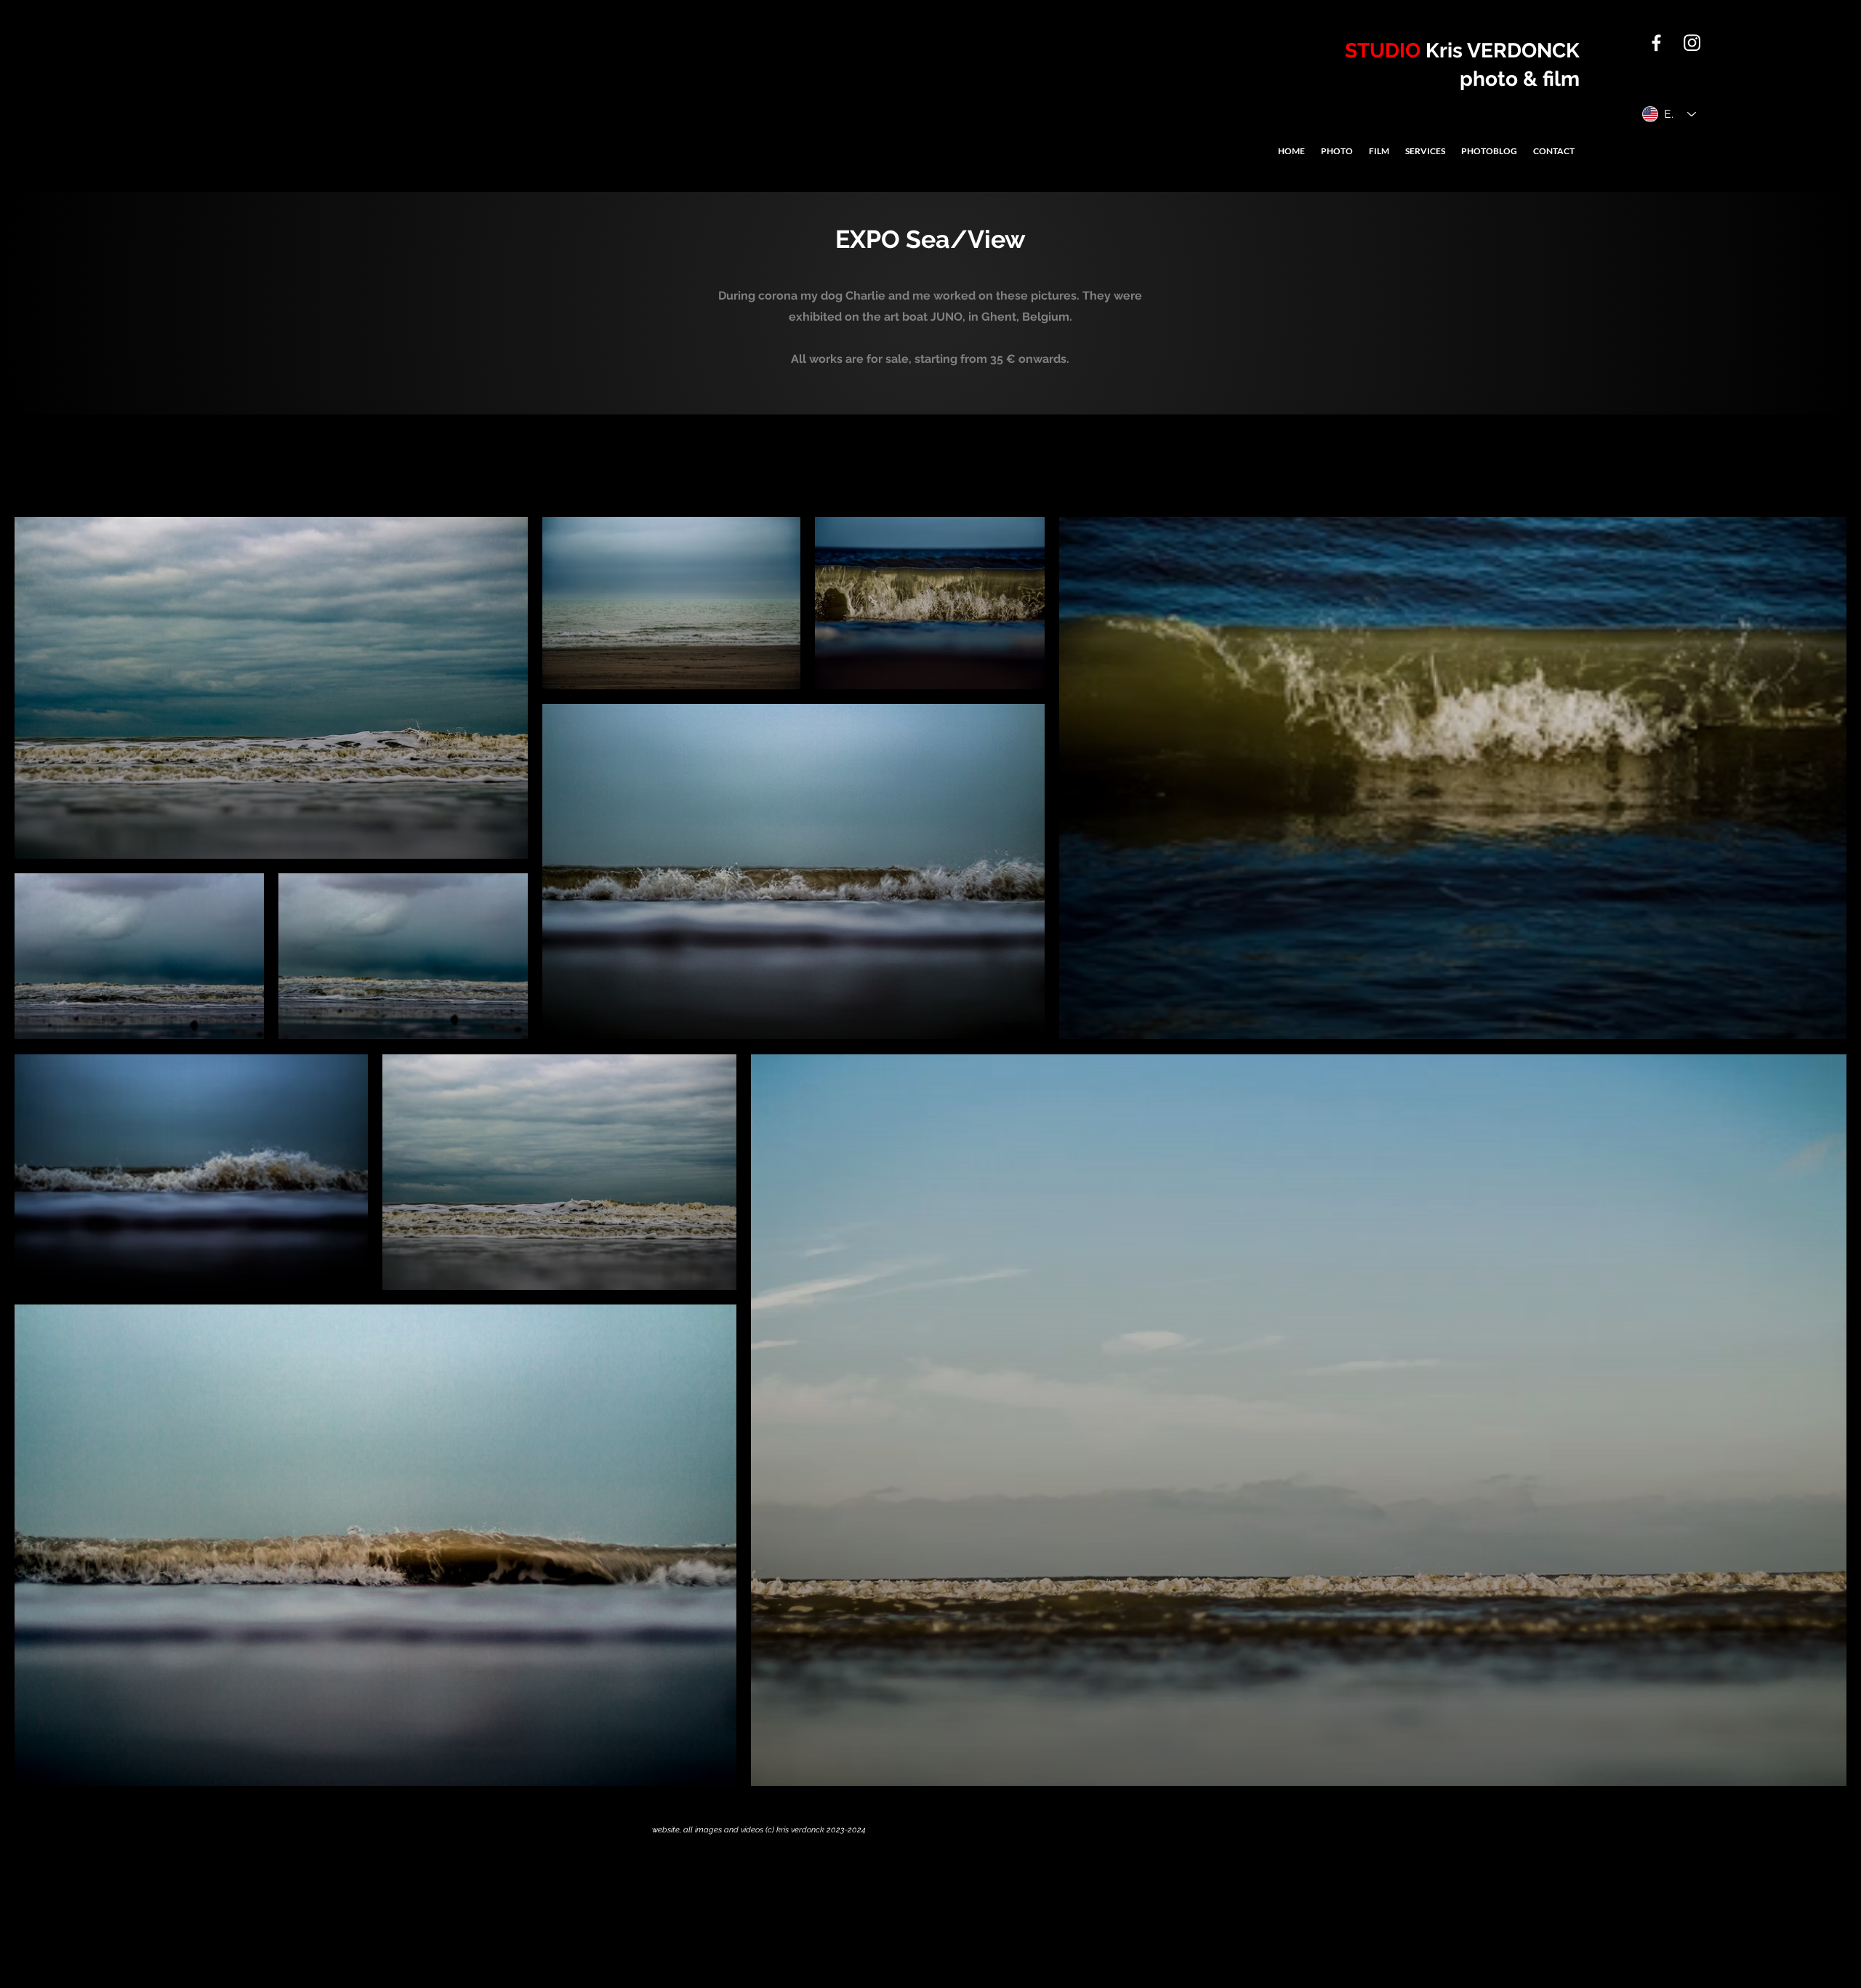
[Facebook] (1656, 43)
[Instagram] (1692, 43)
